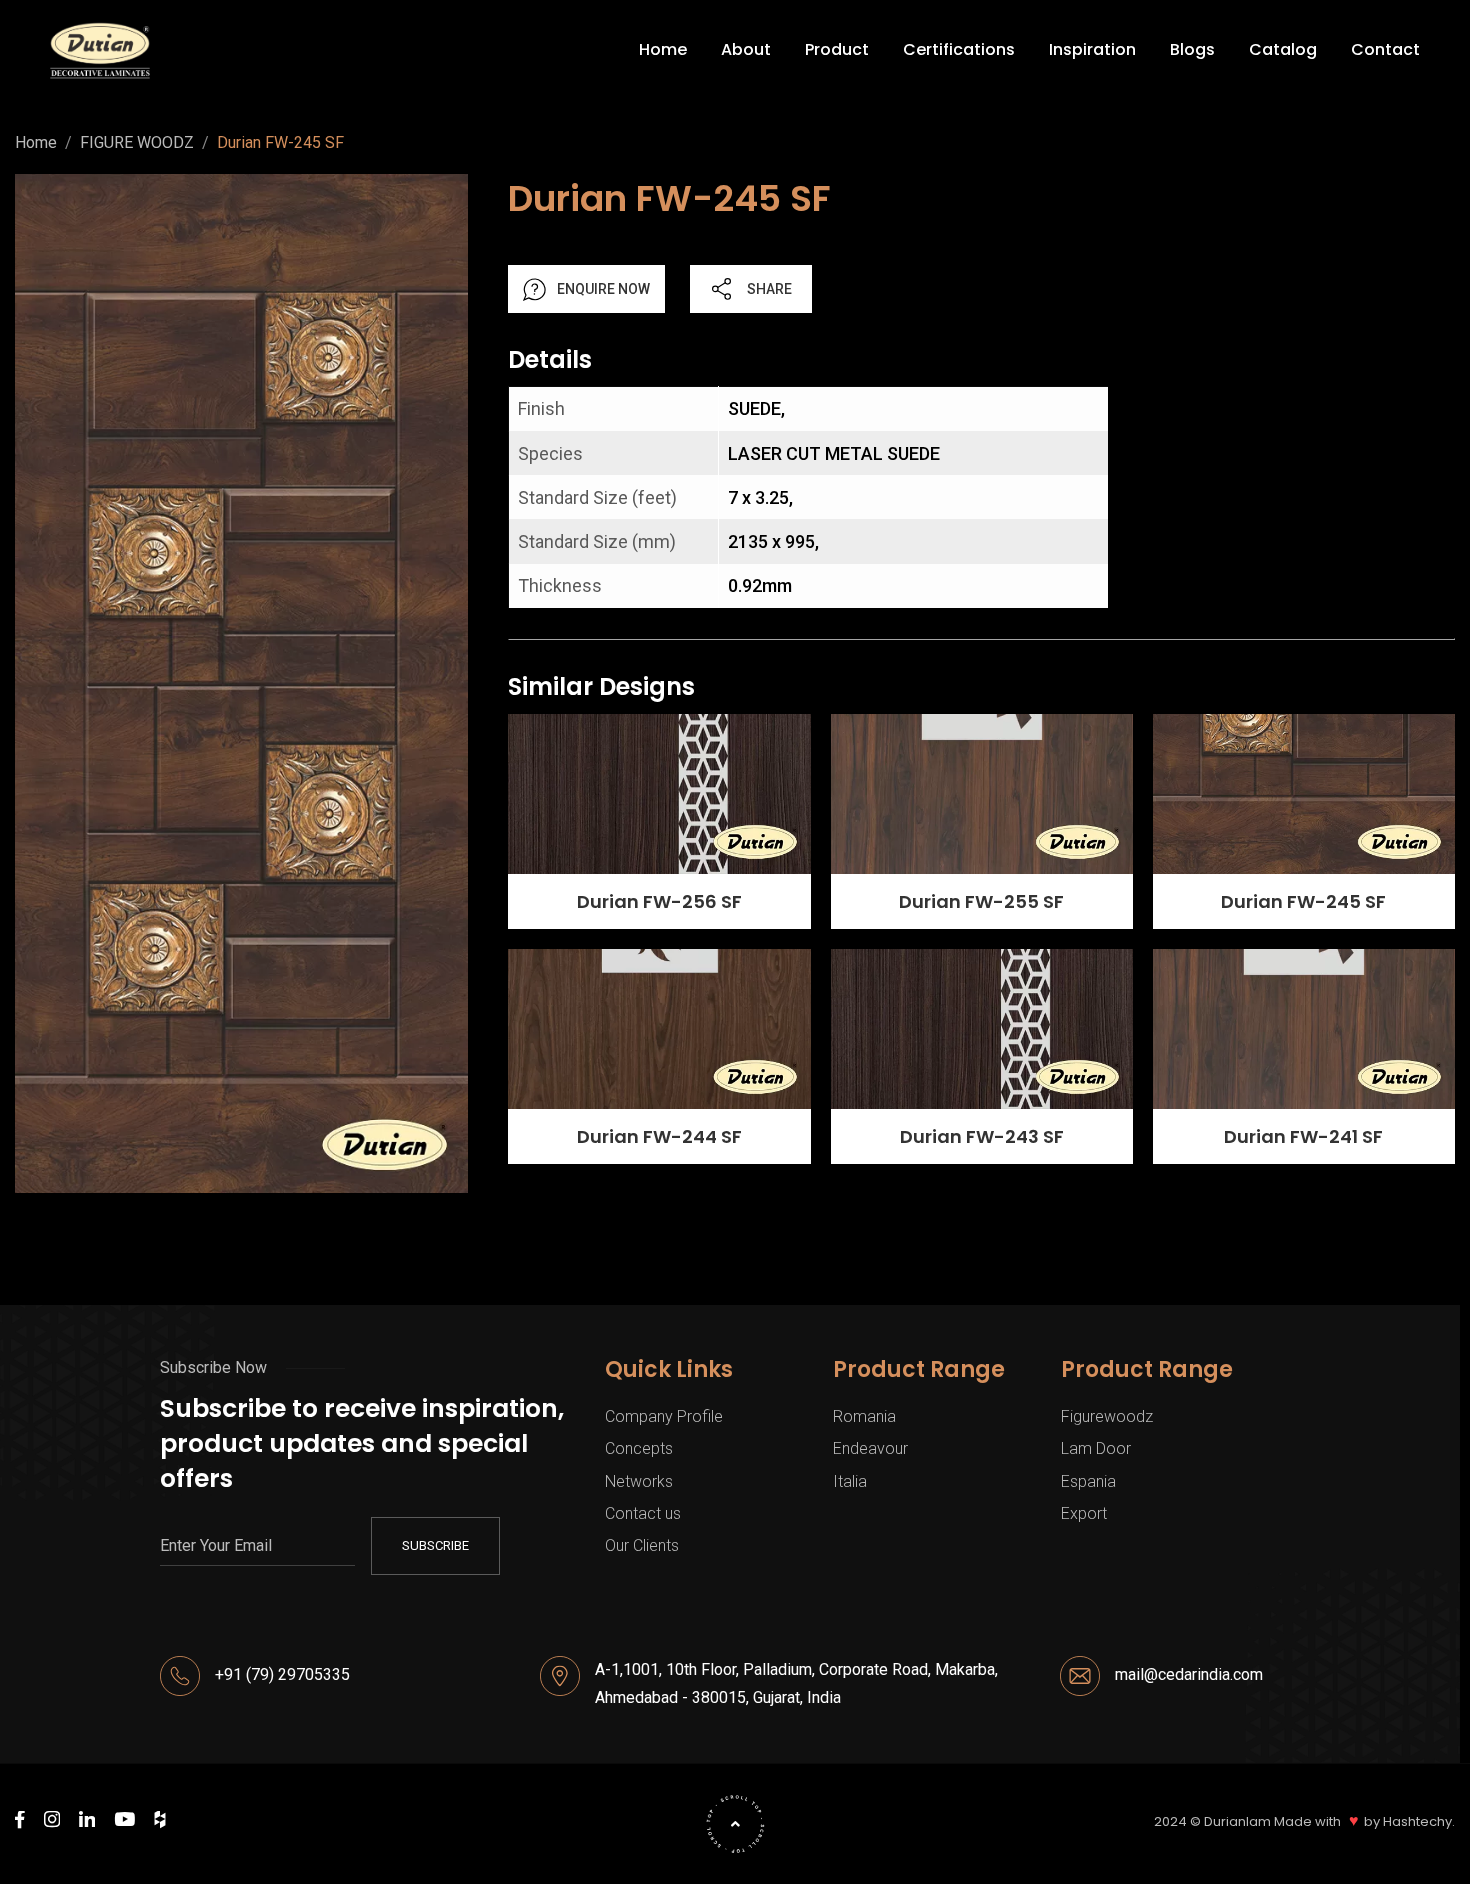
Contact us (643, 1513)
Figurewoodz (1107, 1416)
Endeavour (870, 1448)
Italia (850, 1481)
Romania (864, 1416)
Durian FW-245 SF (280, 143)
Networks (639, 1481)
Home (36, 143)
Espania (1088, 1481)
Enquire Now (603, 289)
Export (1084, 1513)
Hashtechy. (1419, 1822)
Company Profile (664, 1416)
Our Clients (642, 1545)
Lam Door (1096, 1448)
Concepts (639, 1448)
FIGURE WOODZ (137, 143)
